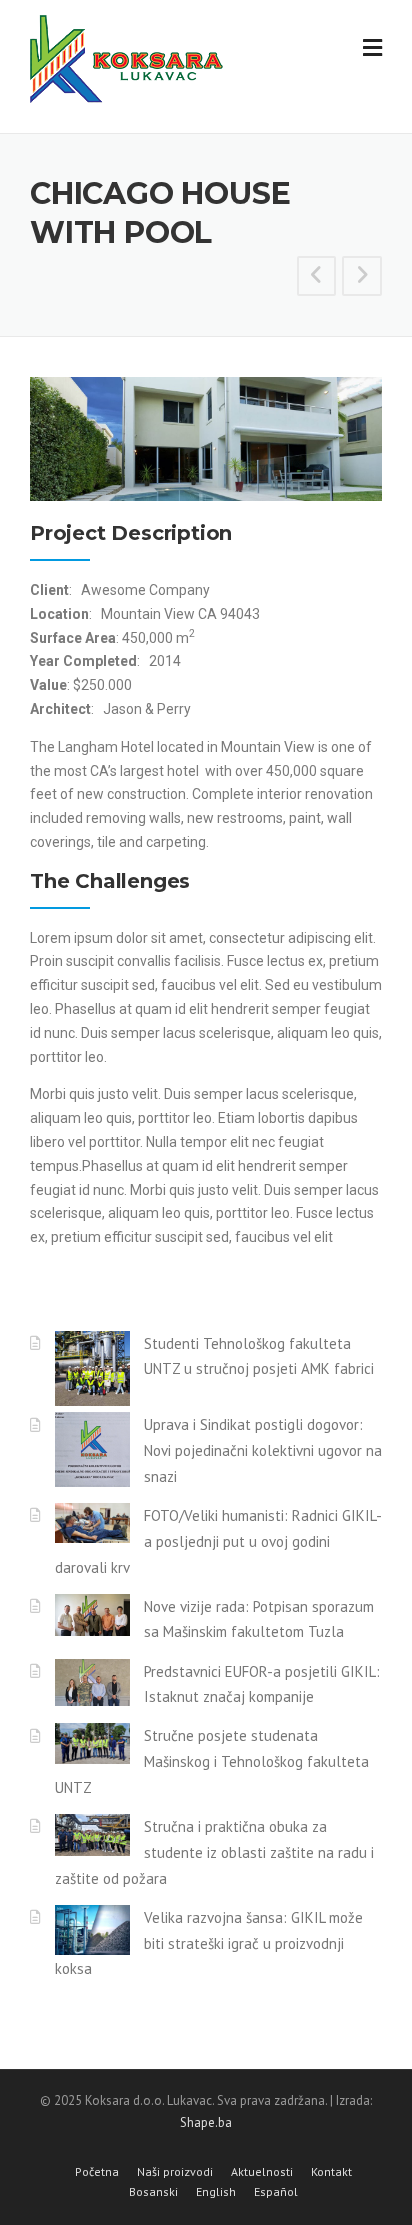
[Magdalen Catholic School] (317, 278)
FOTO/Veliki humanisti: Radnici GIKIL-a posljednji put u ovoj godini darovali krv (218, 1541)
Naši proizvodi (175, 2172)
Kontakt (331, 2172)
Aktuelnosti (262, 2172)
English (216, 2192)
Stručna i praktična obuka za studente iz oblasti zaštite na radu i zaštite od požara (214, 1852)
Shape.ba (206, 2122)
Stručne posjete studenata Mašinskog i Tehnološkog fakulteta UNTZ (212, 1761)
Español (276, 2192)
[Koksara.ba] (165, 59)
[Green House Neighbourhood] (362, 278)
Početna (97, 2172)
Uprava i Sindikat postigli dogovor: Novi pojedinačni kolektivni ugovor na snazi (263, 1450)
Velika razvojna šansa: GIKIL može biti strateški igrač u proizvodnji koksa (209, 1943)
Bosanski (153, 2192)
